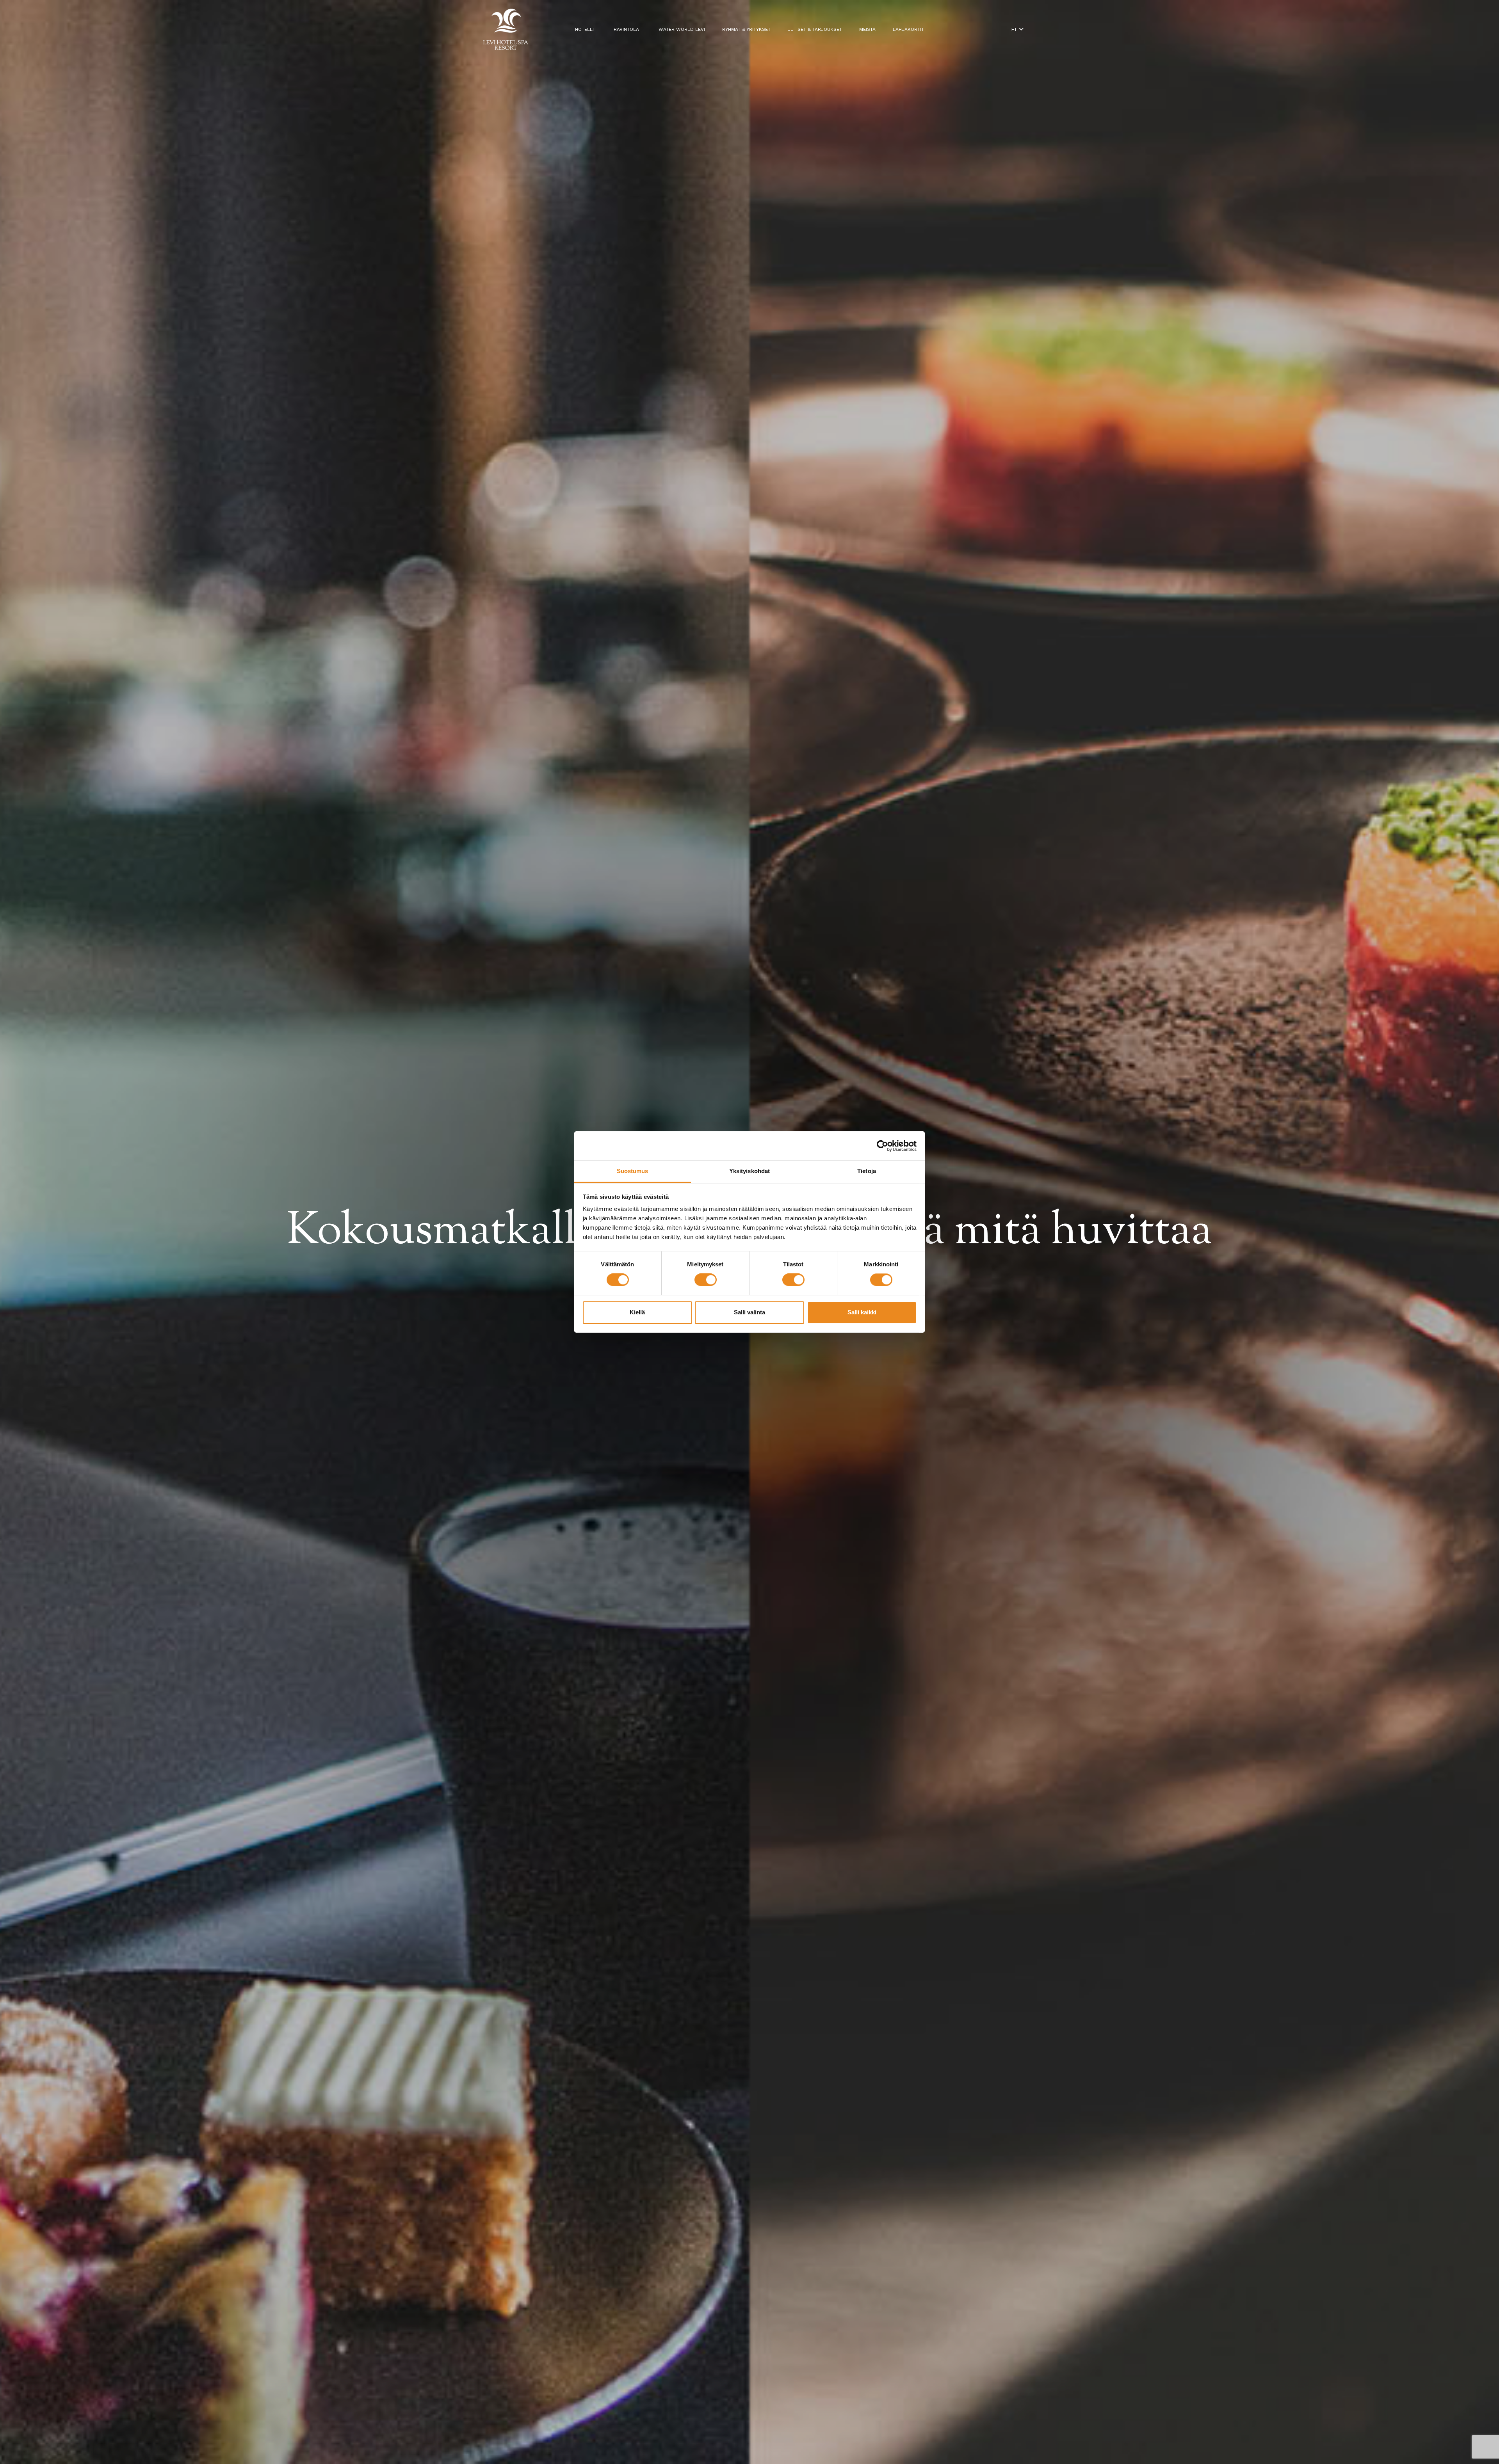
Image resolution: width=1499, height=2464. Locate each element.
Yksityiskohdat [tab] (749, 1171)
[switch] (706, 1280)
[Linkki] (506, 29)
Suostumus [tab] (633, 1171)
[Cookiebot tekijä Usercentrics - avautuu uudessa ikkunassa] (882, 1146)
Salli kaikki (862, 1312)
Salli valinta (749, 1312)
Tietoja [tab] (867, 1171)
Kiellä (637, 1312)
